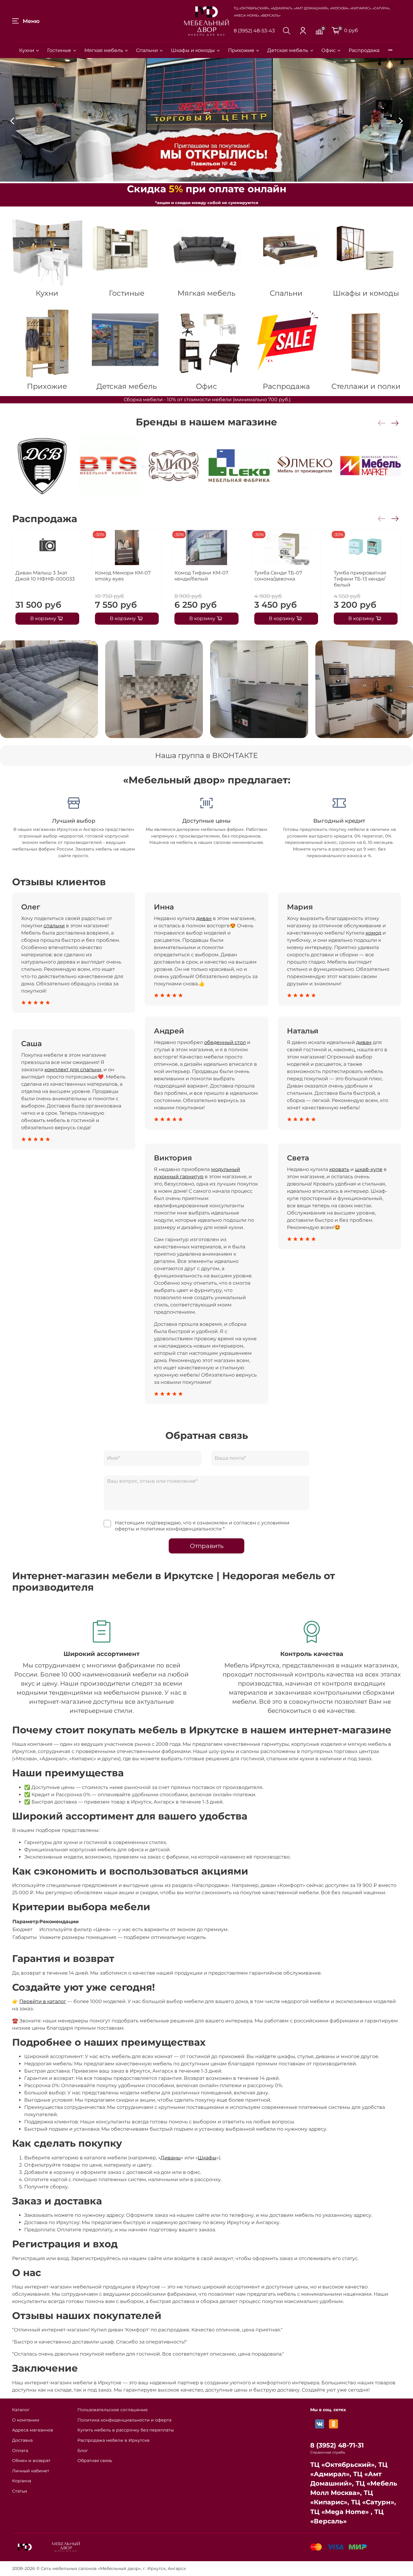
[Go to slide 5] (213, 176)
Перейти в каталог (43, 2001)
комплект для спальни (73, 1070)
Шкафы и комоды (193, 50)
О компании (26, 2420)
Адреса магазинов (33, 2430)
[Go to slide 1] (188, 176)
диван (204, 918)
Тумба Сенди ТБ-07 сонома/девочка (278, 576)
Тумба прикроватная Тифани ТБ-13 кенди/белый (360, 579)
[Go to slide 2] (194, 176)
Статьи (20, 2491)
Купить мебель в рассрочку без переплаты (126, 2430)
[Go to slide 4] (207, 176)
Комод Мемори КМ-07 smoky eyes (123, 576)
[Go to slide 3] (200, 176)
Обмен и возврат (31, 2461)
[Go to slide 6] (219, 176)
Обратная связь (95, 2461)
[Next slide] (401, 121)
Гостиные (59, 50)
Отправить (207, 1546)
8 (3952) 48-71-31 (337, 2445)
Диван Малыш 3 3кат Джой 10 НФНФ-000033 (45, 576)
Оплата (20, 2451)
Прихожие (241, 50)
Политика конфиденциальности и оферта (124, 2420)
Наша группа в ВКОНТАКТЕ (207, 755)
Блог (83, 2451)
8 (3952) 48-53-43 (254, 31)
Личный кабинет (31, 2471)
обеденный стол (225, 1042)
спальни (54, 926)
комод (373, 933)
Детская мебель (288, 50)
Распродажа (364, 50)
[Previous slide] (12, 121)
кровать (339, 1169)
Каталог (21, 2410)
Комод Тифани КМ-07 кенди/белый (201, 576)
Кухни (27, 50)
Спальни (147, 50)
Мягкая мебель (104, 50)
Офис (328, 50)
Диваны (171, 2158)
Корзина (22, 2481)
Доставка (22, 2440)
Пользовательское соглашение (113, 2410)
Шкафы (207, 2158)
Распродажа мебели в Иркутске (114, 2440)
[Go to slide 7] (225, 176)
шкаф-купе (369, 1169)
